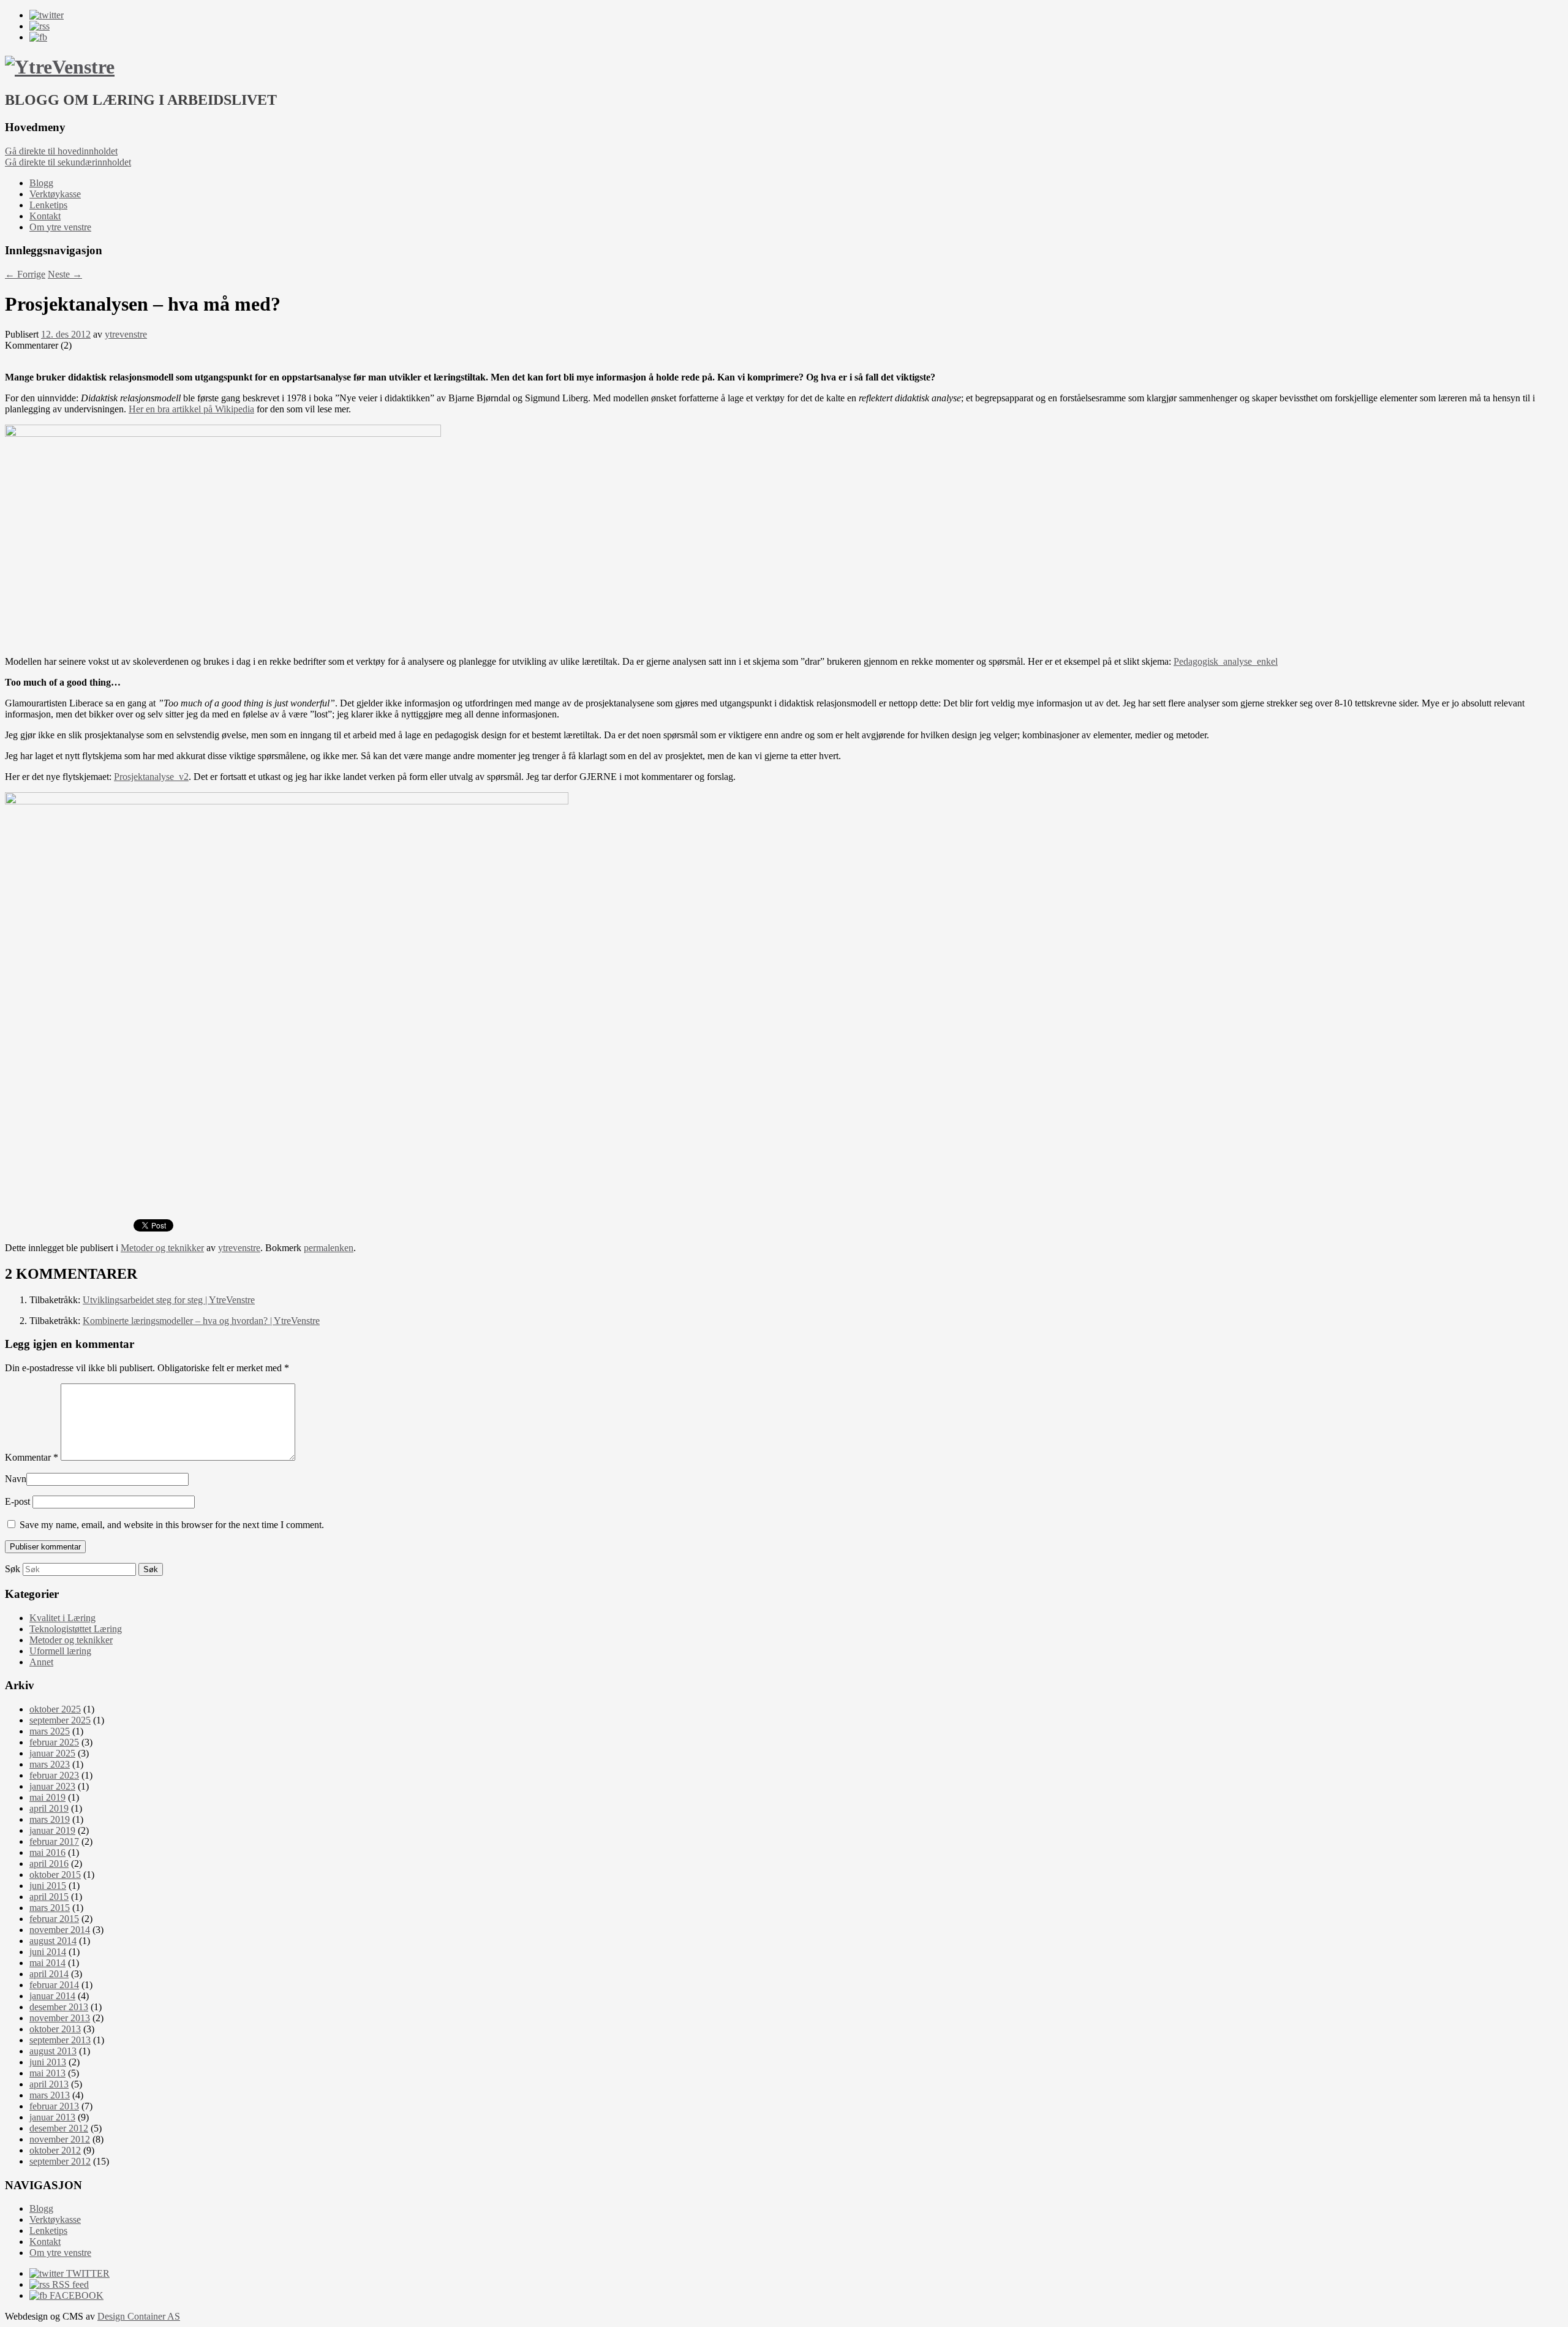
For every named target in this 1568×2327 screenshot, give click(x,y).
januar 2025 (52, 1753)
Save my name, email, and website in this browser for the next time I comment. (172, 1525)
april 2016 (49, 1863)
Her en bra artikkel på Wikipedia (191, 409)
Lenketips (48, 205)
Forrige (25, 274)
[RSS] (40, 26)
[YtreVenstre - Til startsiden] (60, 67)
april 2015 (49, 1897)
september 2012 (60, 2161)
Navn (16, 1479)
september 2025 (60, 1720)
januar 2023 (52, 1786)
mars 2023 (50, 1764)
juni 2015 (48, 1886)
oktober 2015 (55, 1875)
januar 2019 (52, 1830)
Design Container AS (139, 2316)
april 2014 (49, 1974)
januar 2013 (52, 2117)
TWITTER (87, 2273)
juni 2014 (48, 1952)
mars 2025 (50, 1731)
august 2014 (53, 1941)
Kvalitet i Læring (62, 1618)
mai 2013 (47, 2073)
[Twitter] (47, 15)
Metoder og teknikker (162, 1248)
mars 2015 (50, 1908)
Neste (65, 274)
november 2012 (60, 2139)
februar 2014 (54, 1985)
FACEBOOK (75, 2295)
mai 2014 (47, 1963)
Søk (13, 1569)
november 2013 (60, 2018)
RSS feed (69, 2284)
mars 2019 (50, 1819)
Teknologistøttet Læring (76, 1629)
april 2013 (49, 2084)
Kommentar (32, 1457)
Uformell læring (60, 1651)
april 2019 (49, 1808)
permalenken (329, 1248)
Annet (41, 1662)
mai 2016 (47, 1852)
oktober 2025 (55, 1709)
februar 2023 (54, 1775)
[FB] (38, 37)
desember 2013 (59, 2007)
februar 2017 (54, 1841)
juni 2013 (48, 2062)
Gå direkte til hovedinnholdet (61, 151)
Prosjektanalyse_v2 (151, 777)
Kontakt (45, 216)
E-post (17, 1501)
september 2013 (60, 2040)
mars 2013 (50, 2095)
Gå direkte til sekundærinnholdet (68, 162)
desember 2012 (59, 2128)
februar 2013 (54, 2106)
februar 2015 (54, 1919)
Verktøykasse (55, 194)
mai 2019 (47, 1797)
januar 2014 (52, 1996)
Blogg (41, 183)
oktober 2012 (55, 2150)
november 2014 (60, 1930)
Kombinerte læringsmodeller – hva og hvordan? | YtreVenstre (201, 1321)
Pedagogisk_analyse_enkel (1226, 661)
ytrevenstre (126, 334)
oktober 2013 (55, 2029)
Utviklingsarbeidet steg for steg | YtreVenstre (169, 1300)
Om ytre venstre (60, 227)
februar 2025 (54, 1742)
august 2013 (53, 2051)
